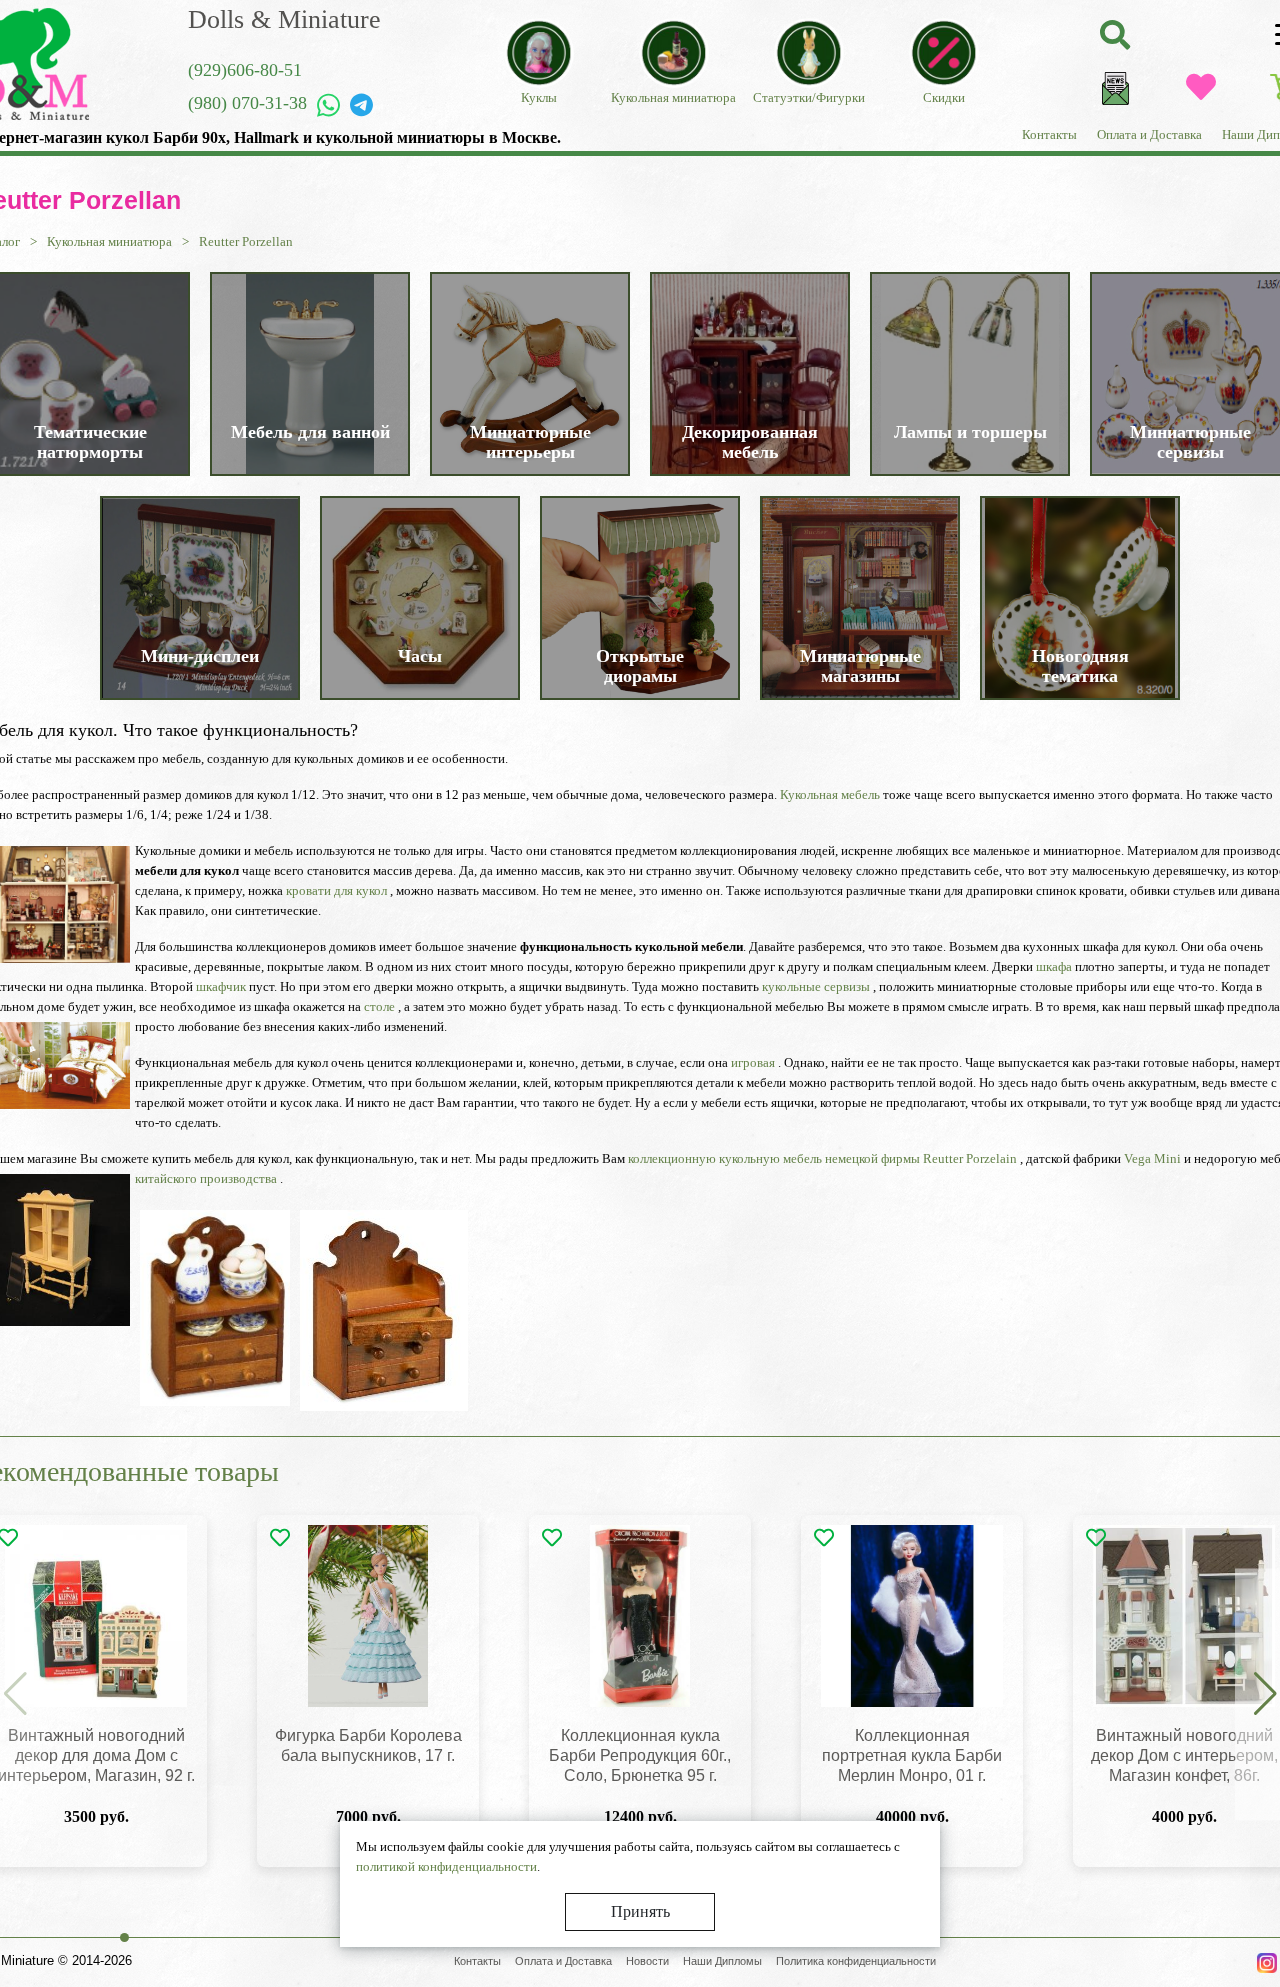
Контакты (1049, 134)
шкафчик (221, 986)
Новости (647, 1961)
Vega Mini (1152, 1158)
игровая (753, 1062)
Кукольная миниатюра (109, 241)
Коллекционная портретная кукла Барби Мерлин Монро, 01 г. (912, 1755)
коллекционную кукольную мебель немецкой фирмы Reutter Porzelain (822, 1158)
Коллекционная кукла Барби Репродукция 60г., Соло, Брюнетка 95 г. (640, 1755)
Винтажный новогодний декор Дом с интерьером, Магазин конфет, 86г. (1184, 1755)
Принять (640, 1911)
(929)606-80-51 (245, 70)
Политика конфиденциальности (856, 1961)
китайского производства (206, 1178)
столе (379, 1006)
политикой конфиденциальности (446, 1866)
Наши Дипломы (722, 1961)
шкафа (1054, 966)
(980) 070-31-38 (247, 103)
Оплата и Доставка (1149, 134)
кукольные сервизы (816, 986)
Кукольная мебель (830, 794)
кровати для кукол (336, 890)
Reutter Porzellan (246, 241)
